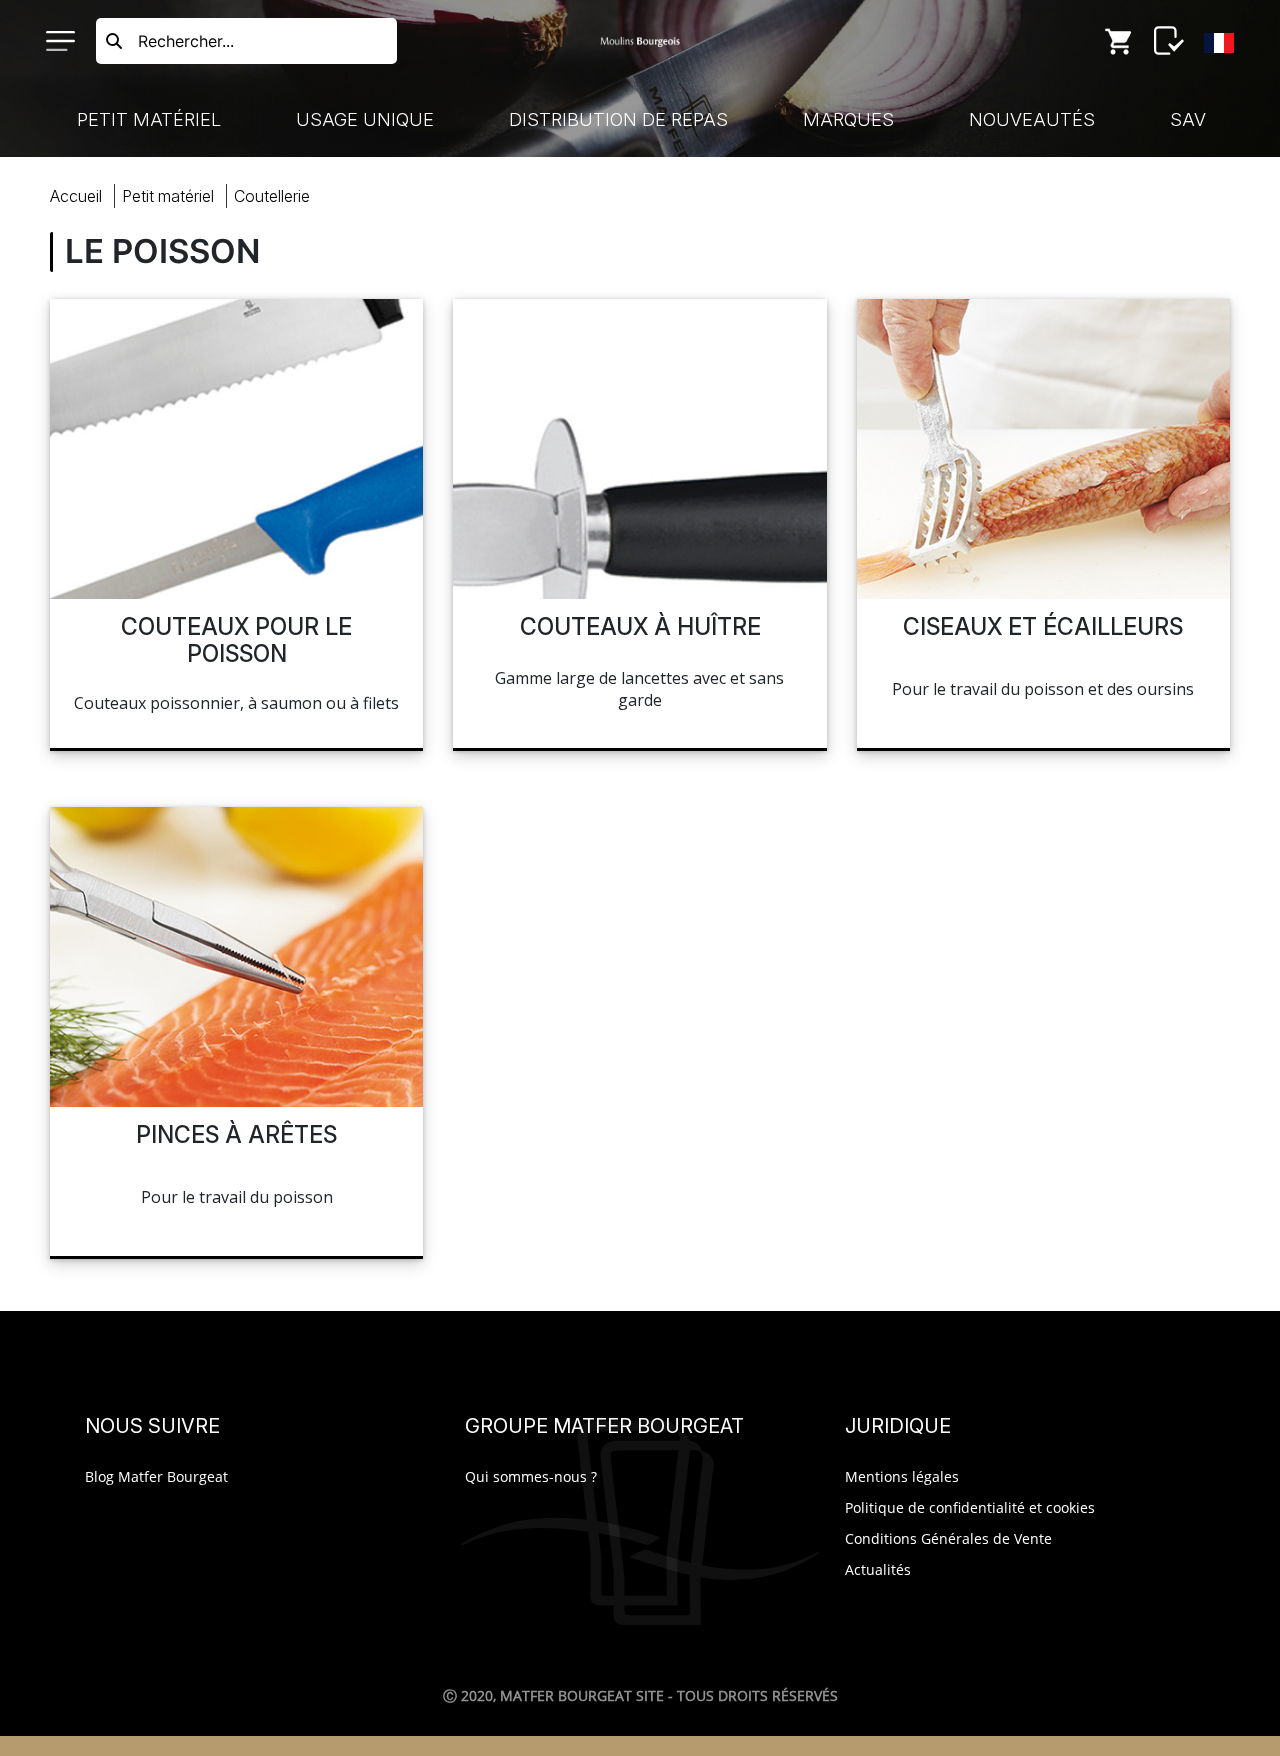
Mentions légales (902, 1476)
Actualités (878, 1569)
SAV (1188, 119)
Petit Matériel (149, 119)
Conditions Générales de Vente (948, 1538)
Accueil (76, 196)
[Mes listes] (1169, 41)
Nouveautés (1032, 119)
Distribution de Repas (618, 119)
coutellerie (272, 196)
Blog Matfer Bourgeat (156, 1476)
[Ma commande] (1119, 41)
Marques (848, 119)
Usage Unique (365, 119)
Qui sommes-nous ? (531, 1476)
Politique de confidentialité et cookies (970, 1507)
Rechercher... (186, 41)
